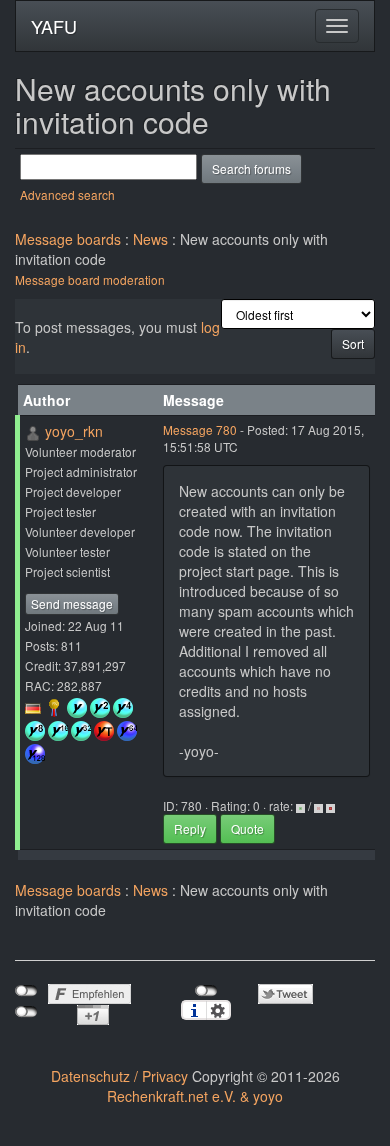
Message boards (68, 239)
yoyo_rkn (74, 431)
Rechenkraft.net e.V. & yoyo (195, 1096)
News (150, 239)
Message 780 (200, 429)
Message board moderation (90, 279)
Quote (247, 828)
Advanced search (67, 194)
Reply (190, 828)
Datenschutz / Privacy (119, 1076)
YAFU (54, 26)
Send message (72, 603)
